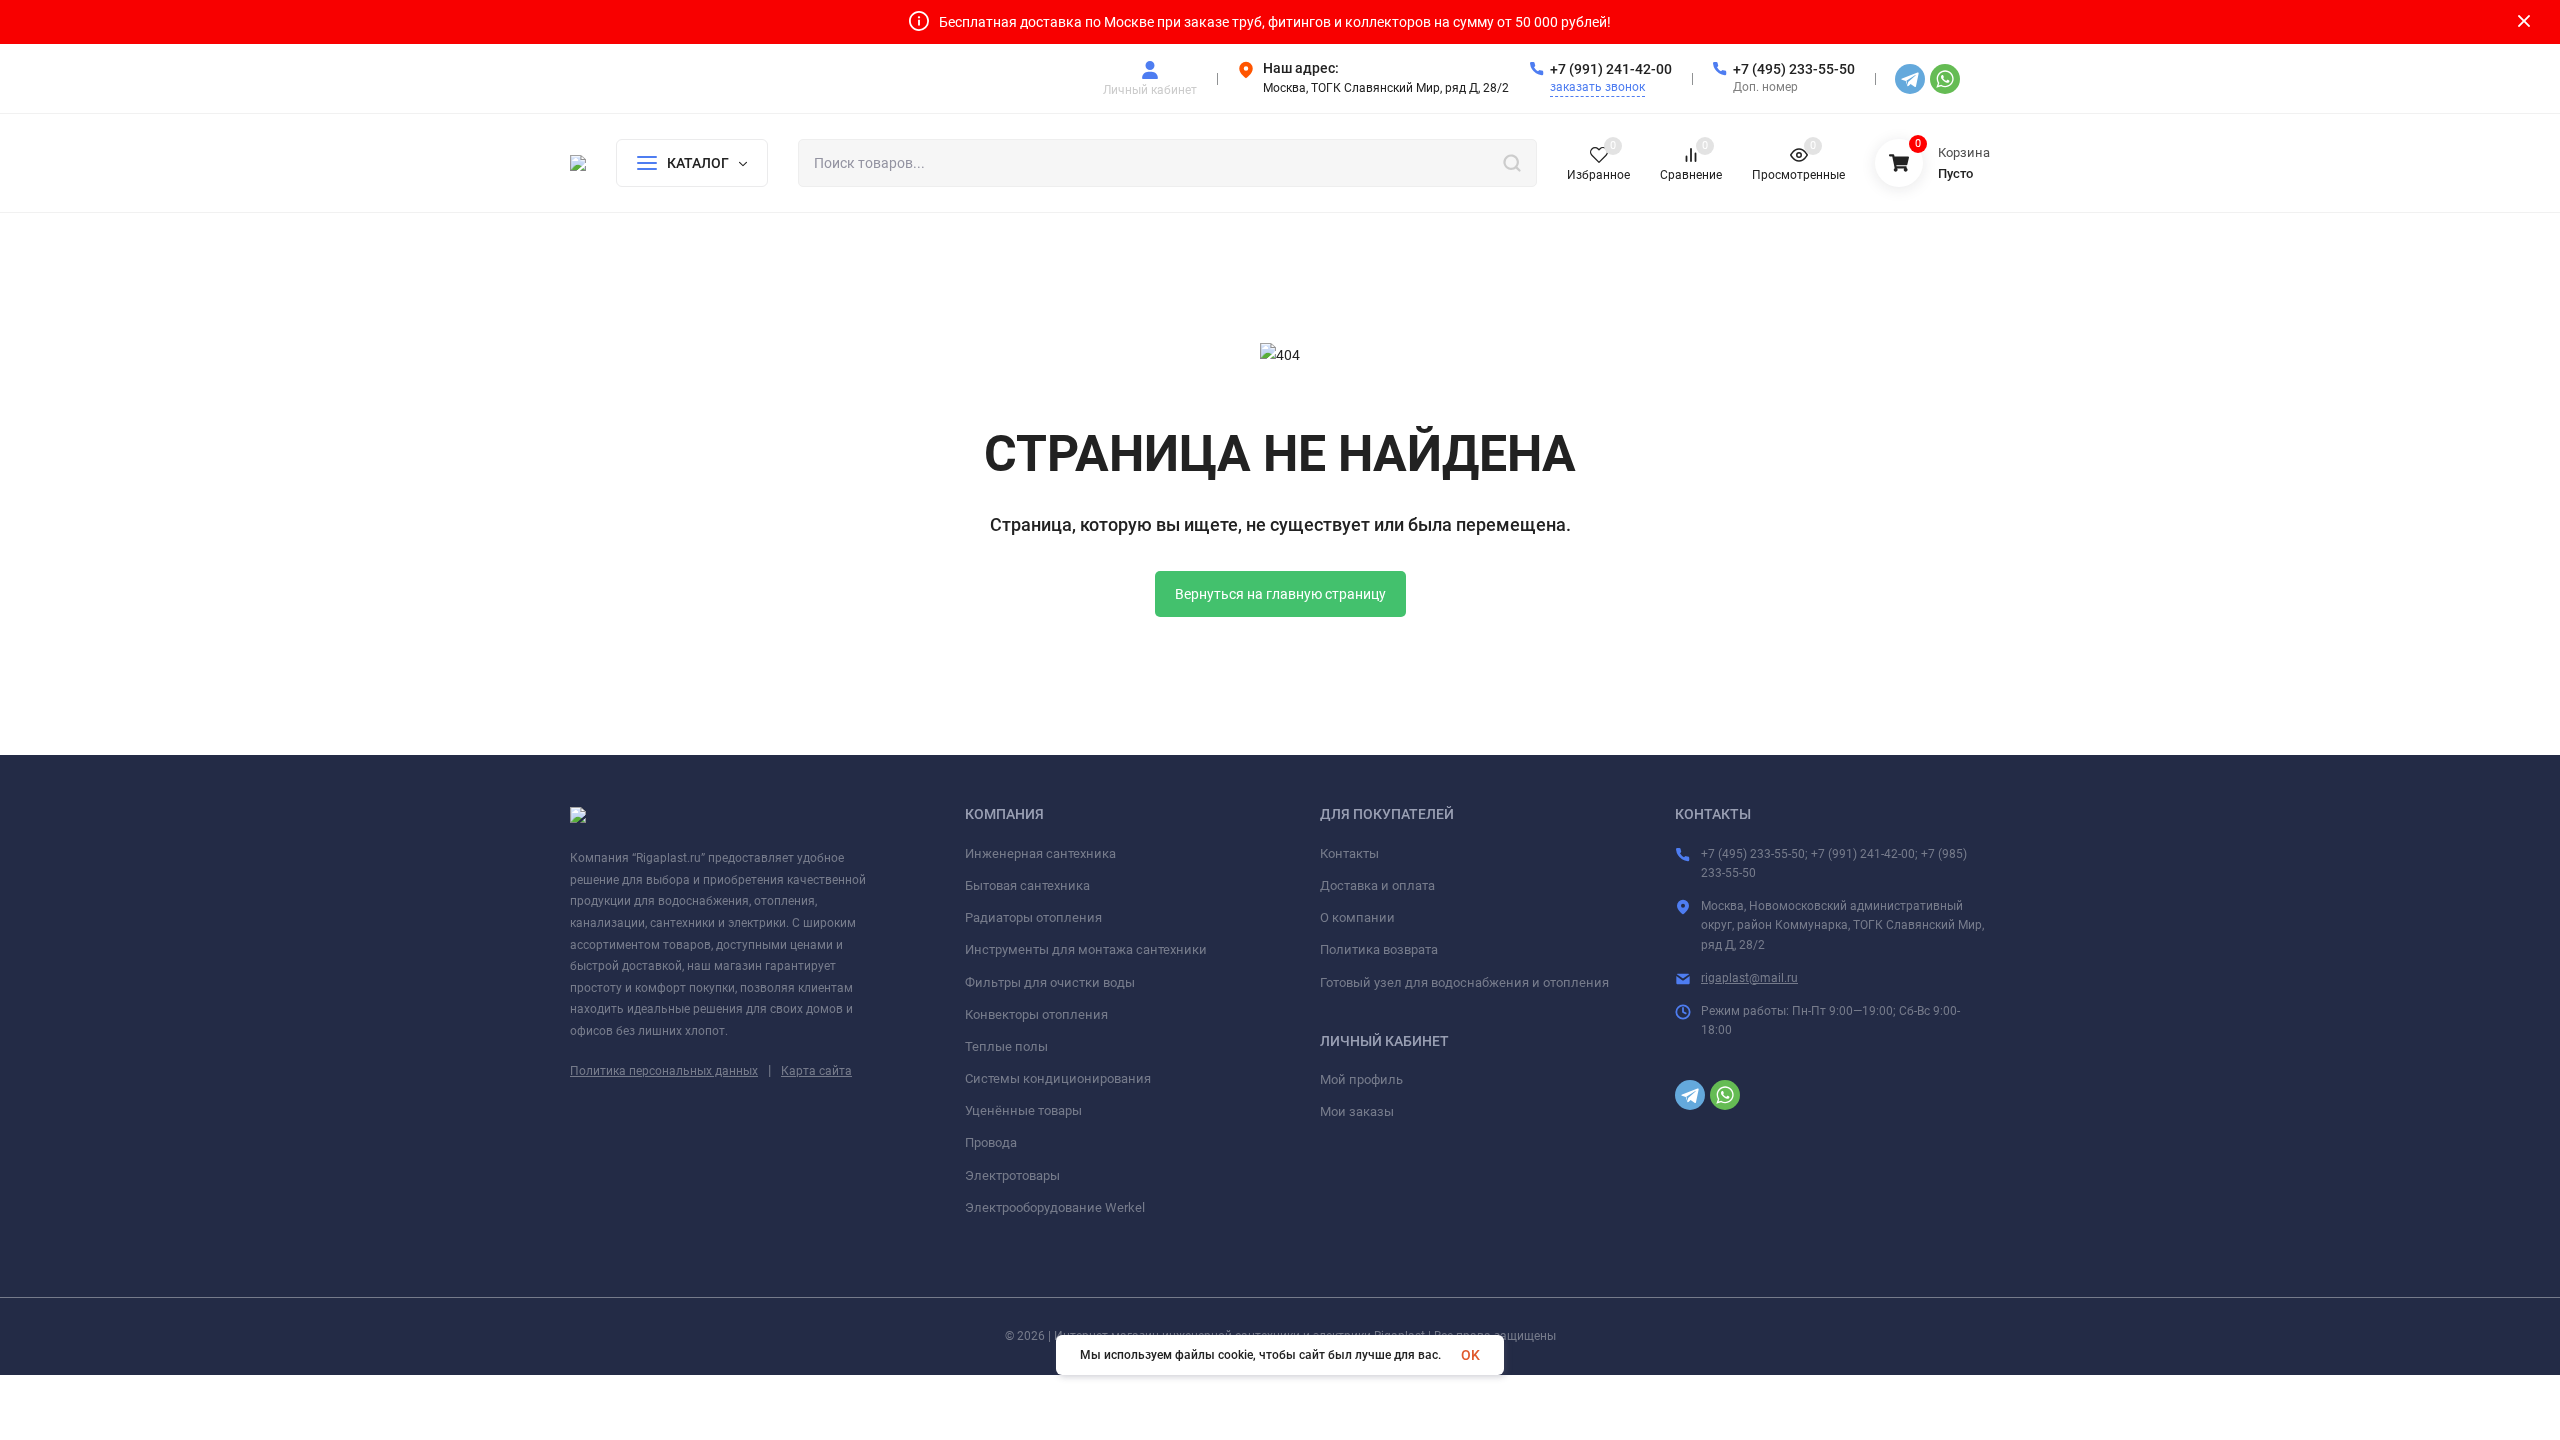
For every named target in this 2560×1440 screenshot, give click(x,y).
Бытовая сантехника (1027, 885)
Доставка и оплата (1377, 885)
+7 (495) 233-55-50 (1794, 69)
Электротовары (1012, 1175)
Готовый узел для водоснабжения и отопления (1464, 982)
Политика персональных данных (664, 1071)
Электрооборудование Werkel (1055, 1207)
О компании (1357, 917)
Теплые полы (1006, 1046)
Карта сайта (816, 1071)
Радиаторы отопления (1033, 917)
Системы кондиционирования (1058, 1078)
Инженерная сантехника (1040, 853)
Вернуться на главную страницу (1280, 594)
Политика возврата (1379, 949)
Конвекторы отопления (1036, 1014)
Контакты (1349, 853)
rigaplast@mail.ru (1749, 978)
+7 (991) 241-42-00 (1611, 69)
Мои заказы (1357, 1111)
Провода (991, 1142)
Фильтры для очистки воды (1050, 982)
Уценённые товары (1023, 1110)
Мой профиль (1361, 1079)
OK (1470, 1355)
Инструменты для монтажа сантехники (1086, 949)
